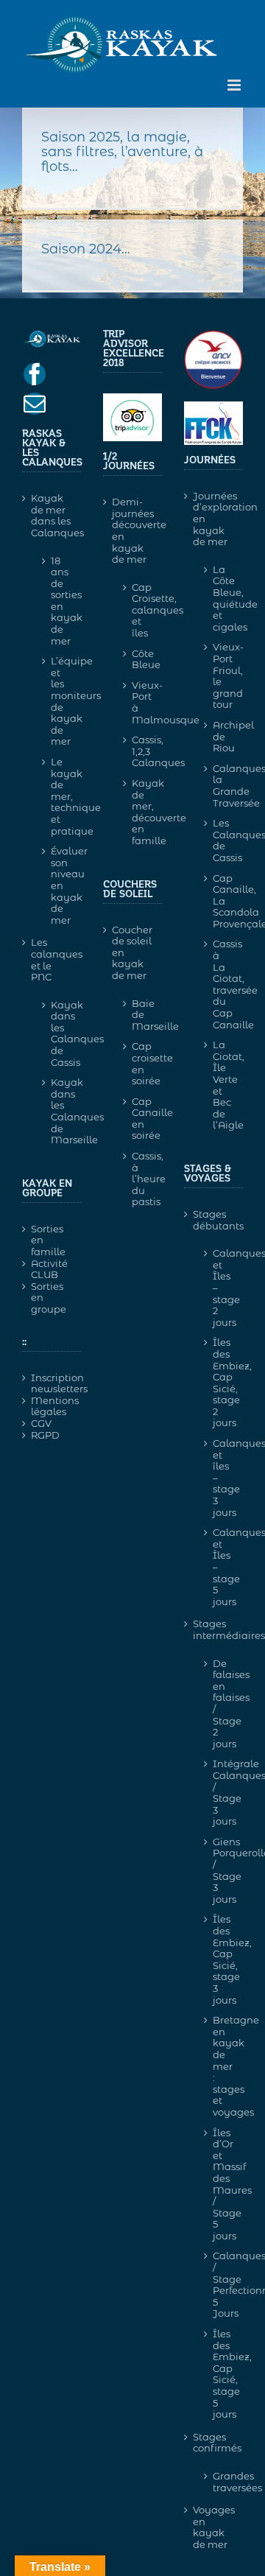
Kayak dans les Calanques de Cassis (59, 1033)
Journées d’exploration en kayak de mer (214, 519)
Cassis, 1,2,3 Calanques (139, 751)
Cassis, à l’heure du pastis (139, 1179)
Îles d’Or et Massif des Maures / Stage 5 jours (220, 2184)
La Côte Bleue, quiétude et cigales (220, 598)
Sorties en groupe (49, 1298)
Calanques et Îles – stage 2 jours (220, 1288)
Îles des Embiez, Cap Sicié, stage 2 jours (220, 1382)
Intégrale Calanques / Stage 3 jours (220, 1792)
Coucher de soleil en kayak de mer (132, 953)
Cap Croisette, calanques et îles (139, 610)
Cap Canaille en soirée (139, 1119)
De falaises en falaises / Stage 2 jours (220, 1703)
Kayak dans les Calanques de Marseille (59, 1111)
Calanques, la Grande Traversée (220, 786)
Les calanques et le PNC (52, 960)
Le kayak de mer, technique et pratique (59, 796)
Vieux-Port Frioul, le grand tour (220, 675)
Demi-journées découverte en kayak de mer (133, 531)
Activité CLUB (49, 1270)
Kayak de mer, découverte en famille (139, 812)
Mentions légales (52, 1407)
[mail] (35, 404)
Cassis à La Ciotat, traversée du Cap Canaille (220, 984)
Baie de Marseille (139, 1015)
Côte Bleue (139, 659)
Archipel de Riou (220, 736)
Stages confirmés (214, 2443)
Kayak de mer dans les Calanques (52, 516)
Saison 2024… (86, 249)
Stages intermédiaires (214, 1630)
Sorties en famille (48, 1240)
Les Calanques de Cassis (220, 840)
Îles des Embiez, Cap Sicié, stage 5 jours (220, 2374)
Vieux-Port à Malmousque (139, 702)
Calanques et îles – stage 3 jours (220, 1478)
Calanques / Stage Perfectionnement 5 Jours (220, 2284)
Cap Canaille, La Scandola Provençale (220, 901)
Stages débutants (214, 1220)
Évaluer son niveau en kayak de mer (59, 885)
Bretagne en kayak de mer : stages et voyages (220, 2066)
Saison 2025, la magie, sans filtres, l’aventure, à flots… (122, 152)
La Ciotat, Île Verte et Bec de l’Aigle (220, 1085)
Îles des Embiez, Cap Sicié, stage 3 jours (220, 1959)
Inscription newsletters (52, 1384)
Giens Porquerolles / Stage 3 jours (220, 1870)
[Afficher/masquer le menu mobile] (235, 85)
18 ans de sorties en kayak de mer (59, 601)
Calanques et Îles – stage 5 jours (220, 1567)
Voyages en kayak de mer (214, 2527)
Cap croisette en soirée (139, 1063)
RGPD (45, 1435)
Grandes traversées (220, 2482)
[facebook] (35, 374)
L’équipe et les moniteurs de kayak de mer (59, 701)
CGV (41, 1424)
